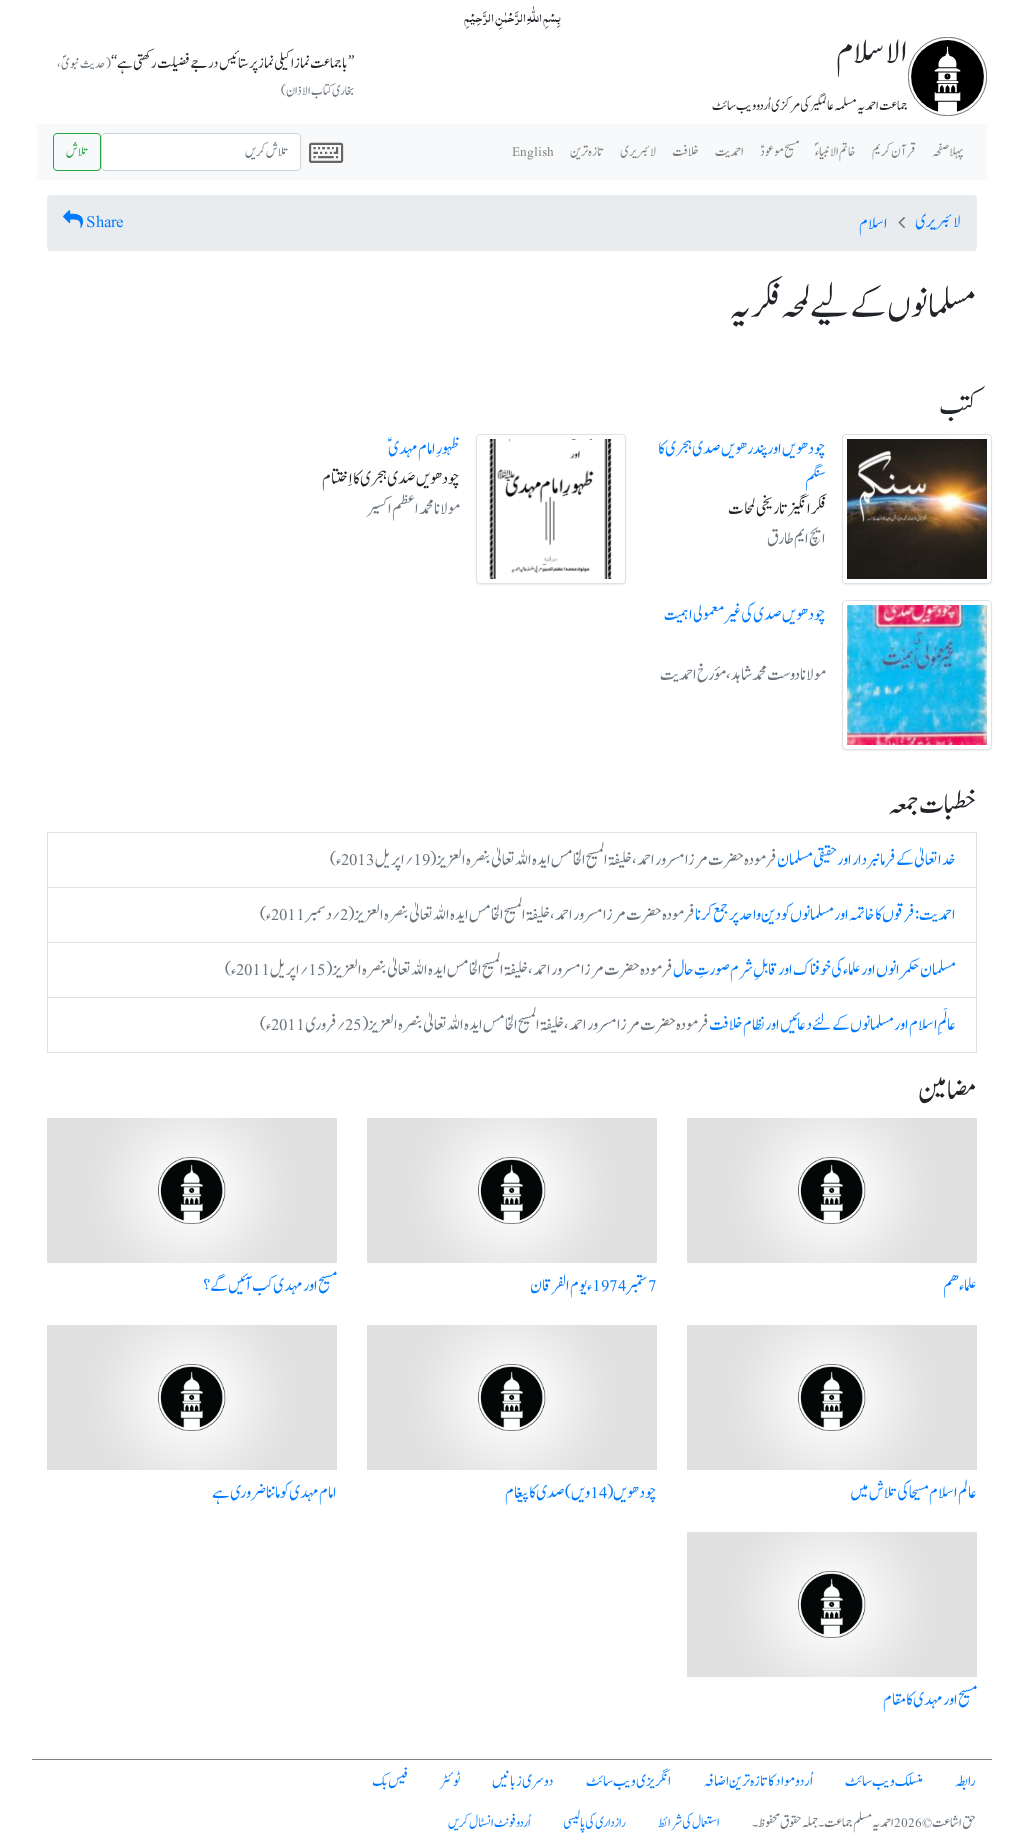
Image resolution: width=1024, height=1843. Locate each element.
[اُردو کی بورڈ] (326, 152)
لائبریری (638, 152)
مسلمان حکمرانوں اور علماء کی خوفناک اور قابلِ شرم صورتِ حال (814, 970)
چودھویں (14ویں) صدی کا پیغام (581, 1493)
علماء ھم (960, 1286)
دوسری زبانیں (523, 1781)
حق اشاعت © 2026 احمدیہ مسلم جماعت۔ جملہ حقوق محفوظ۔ (864, 1823)
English (533, 152)
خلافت (685, 152)
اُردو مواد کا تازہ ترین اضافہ (758, 1781)
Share (105, 222)
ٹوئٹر (450, 1781)
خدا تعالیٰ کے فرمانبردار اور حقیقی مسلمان (866, 860)
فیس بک (390, 1781)
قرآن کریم (894, 152)
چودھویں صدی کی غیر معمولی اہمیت (745, 615)
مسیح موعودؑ (779, 152)
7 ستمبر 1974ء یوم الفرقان (593, 1286)
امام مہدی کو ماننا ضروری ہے (274, 1493)
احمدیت (729, 152)
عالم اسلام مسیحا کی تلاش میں (913, 1493)
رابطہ (965, 1781)
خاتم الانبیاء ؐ (835, 152)
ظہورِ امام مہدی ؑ (424, 449)
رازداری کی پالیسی (594, 1823)
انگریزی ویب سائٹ (628, 1781)
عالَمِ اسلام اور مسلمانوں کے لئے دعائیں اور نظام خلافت (832, 1025)
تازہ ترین (587, 152)
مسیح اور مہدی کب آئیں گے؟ (270, 1286)
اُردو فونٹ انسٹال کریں (489, 1823)
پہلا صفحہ (947, 152)
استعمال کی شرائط (689, 1823)
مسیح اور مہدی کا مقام (930, 1700)
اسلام (873, 224)
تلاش (77, 152)
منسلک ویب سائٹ (884, 1781)
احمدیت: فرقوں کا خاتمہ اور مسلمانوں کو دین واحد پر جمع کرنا (825, 915)
